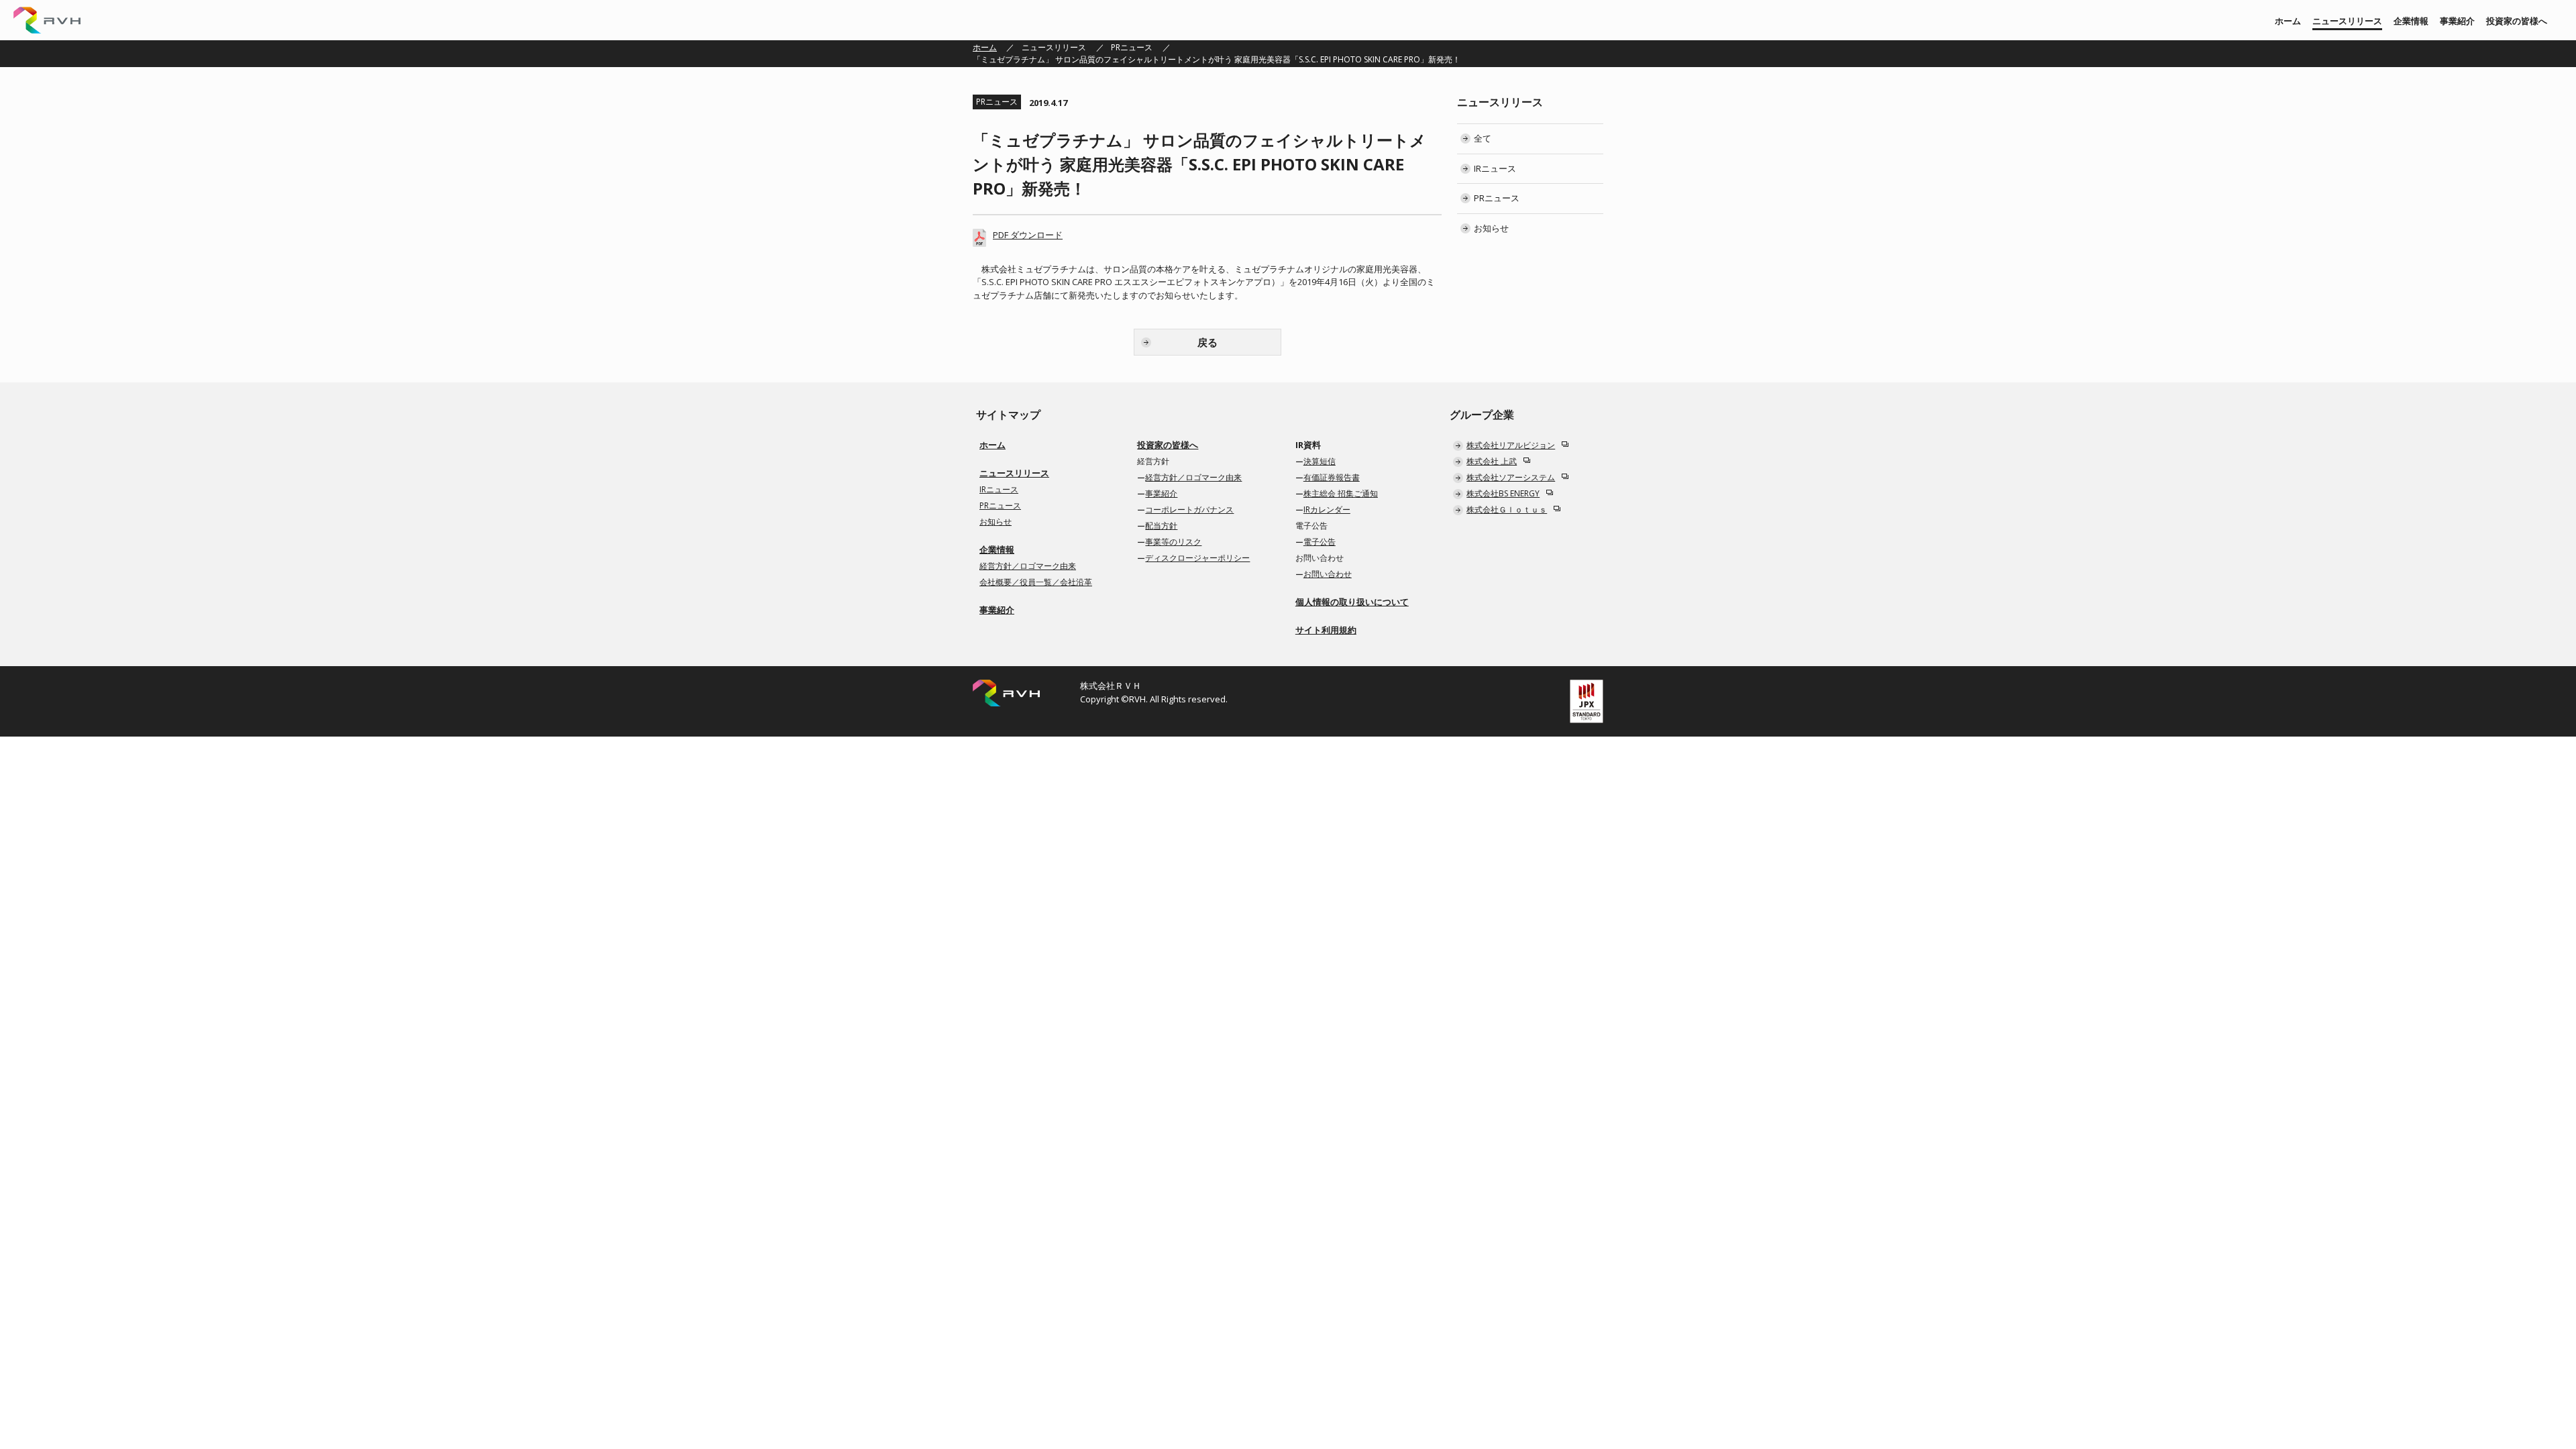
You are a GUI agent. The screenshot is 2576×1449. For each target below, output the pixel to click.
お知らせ (1491, 228)
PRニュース (1132, 47)
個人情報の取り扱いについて (1352, 602)
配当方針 (1161, 526)
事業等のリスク (1173, 542)
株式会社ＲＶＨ (47, 20)
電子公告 (1320, 542)
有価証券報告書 (1332, 477)
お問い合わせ (1328, 574)
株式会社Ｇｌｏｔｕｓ (1507, 509)
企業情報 (2411, 21)
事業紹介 (2457, 21)
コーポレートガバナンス (1189, 509)
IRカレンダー (1327, 509)
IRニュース (1495, 168)
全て (1483, 138)
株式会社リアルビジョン (1511, 445)
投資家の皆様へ (2517, 21)
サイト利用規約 (1326, 630)
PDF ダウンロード (1028, 235)
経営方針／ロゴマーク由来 (1028, 566)
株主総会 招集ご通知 (1341, 493)
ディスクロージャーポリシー (1197, 558)
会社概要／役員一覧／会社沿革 (1036, 582)
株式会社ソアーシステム (1511, 477)
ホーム (2288, 21)
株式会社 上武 (1492, 461)
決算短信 (1320, 461)
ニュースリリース (2347, 21)
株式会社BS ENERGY (1503, 493)
